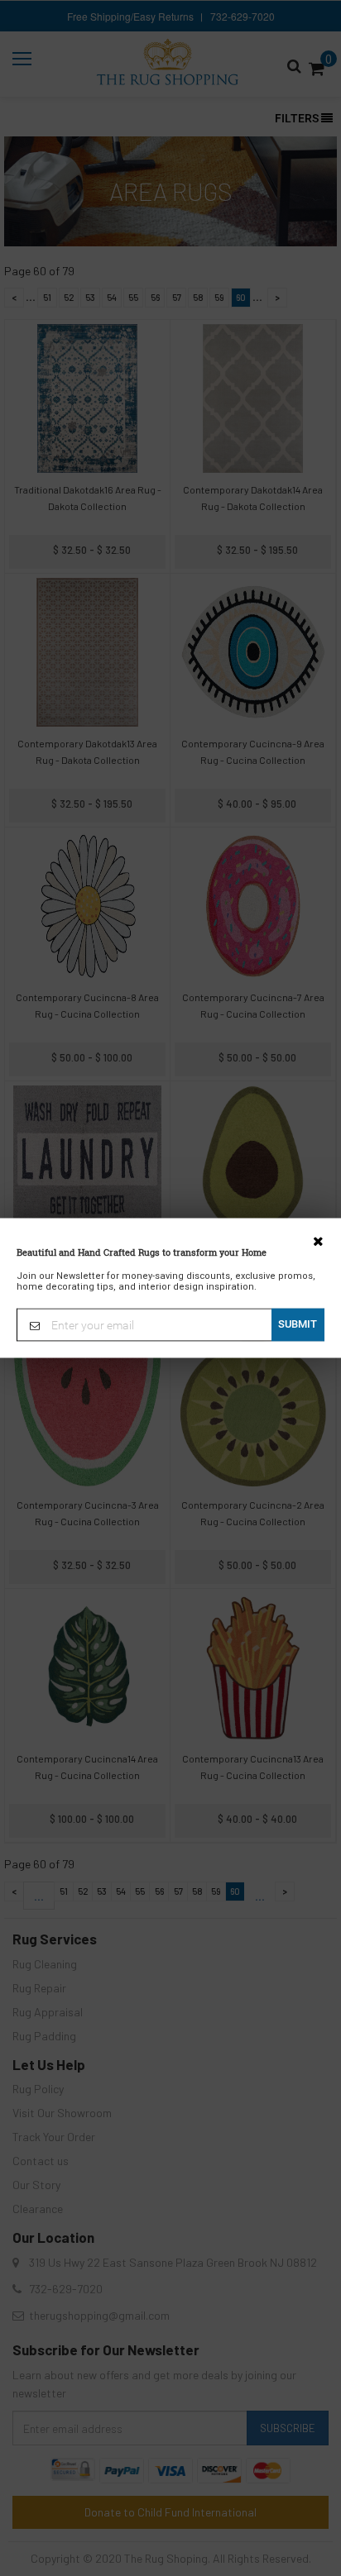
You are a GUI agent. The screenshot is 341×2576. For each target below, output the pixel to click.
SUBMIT (298, 1324)
